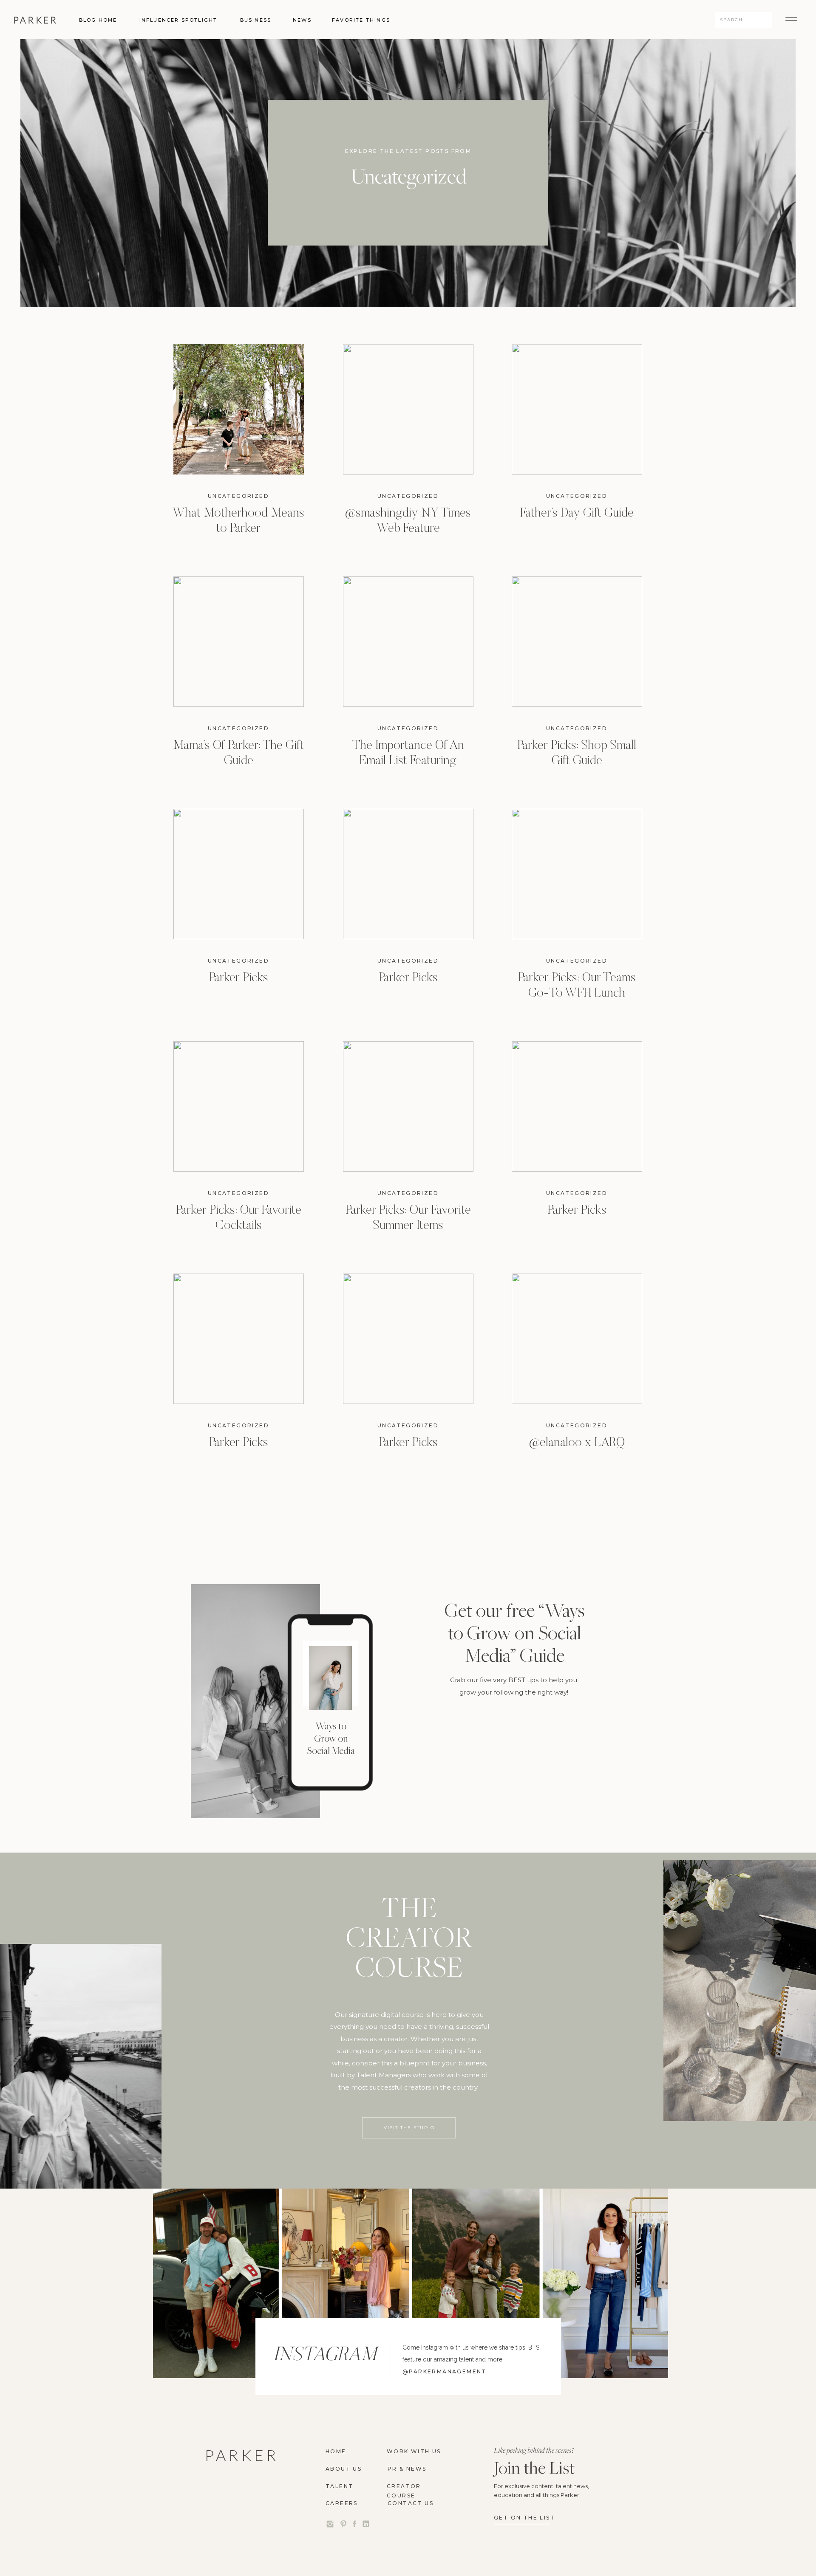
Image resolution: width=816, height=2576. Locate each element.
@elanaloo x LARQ (577, 1443)
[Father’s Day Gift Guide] (577, 409)
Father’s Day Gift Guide (577, 514)
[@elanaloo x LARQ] (577, 1339)
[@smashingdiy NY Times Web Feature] (408, 409)
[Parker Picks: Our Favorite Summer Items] (408, 1106)
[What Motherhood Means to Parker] (239, 409)
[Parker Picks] (239, 874)
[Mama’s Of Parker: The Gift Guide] (239, 642)
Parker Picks (239, 978)
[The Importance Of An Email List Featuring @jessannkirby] (408, 642)
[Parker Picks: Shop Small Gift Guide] (577, 642)
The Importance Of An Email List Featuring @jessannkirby (408, 761)
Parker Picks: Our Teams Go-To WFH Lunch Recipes (577, 994)
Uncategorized (238, 496)
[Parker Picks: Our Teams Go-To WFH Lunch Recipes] (577, 874)
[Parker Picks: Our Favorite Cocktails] (239, 1106)
